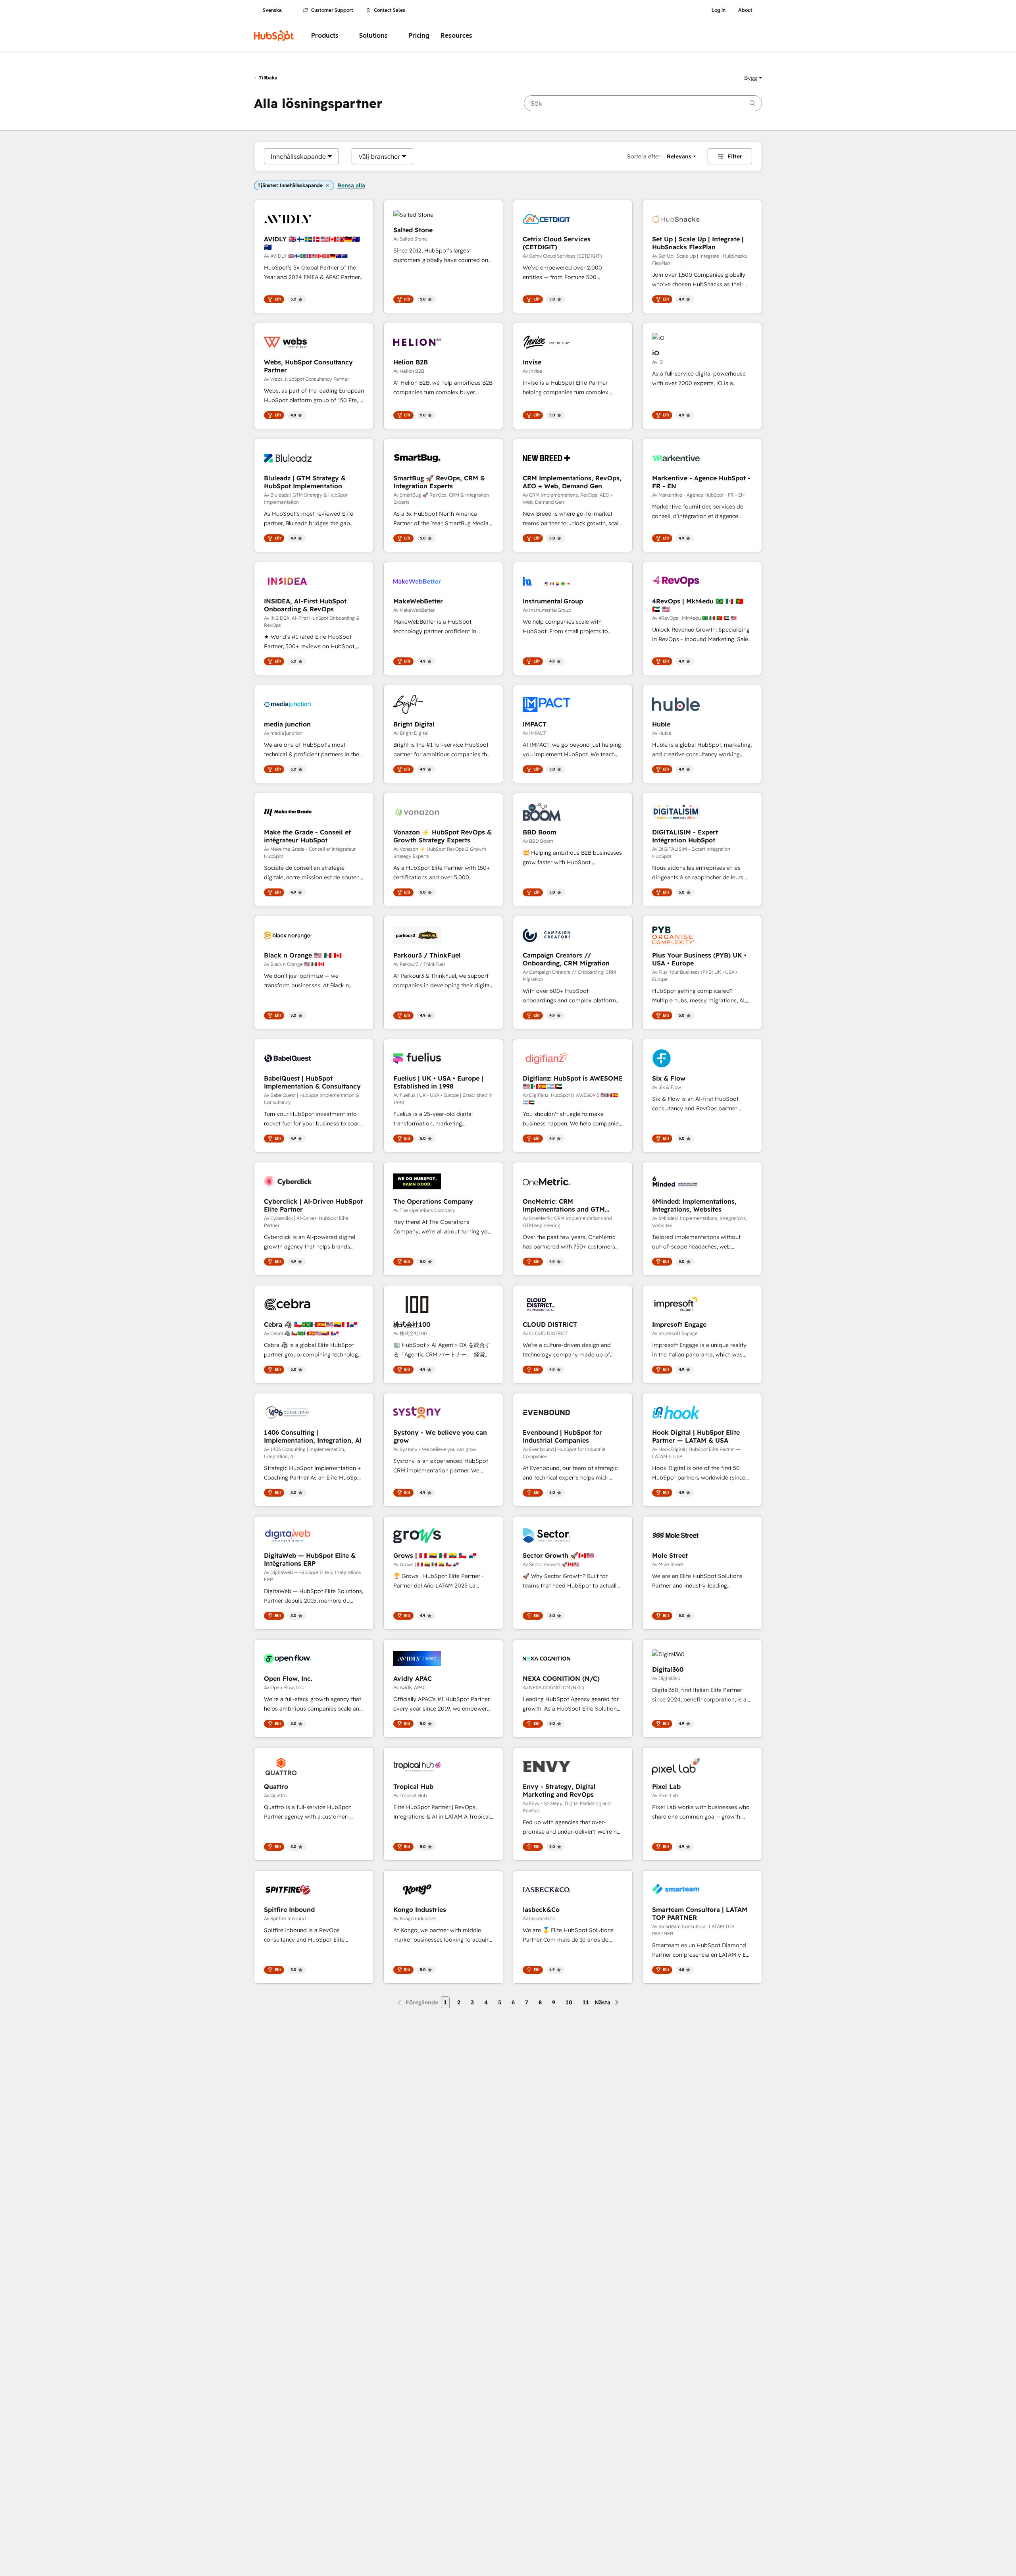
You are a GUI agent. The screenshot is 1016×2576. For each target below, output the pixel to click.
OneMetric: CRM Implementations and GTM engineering (564, 1205)
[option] (298, 156)
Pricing (419, 36)
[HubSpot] (274, 36)
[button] (753, 78)
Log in (719, 10)
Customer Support (332, 10)
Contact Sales (390, 10)
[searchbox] (643, 103)
